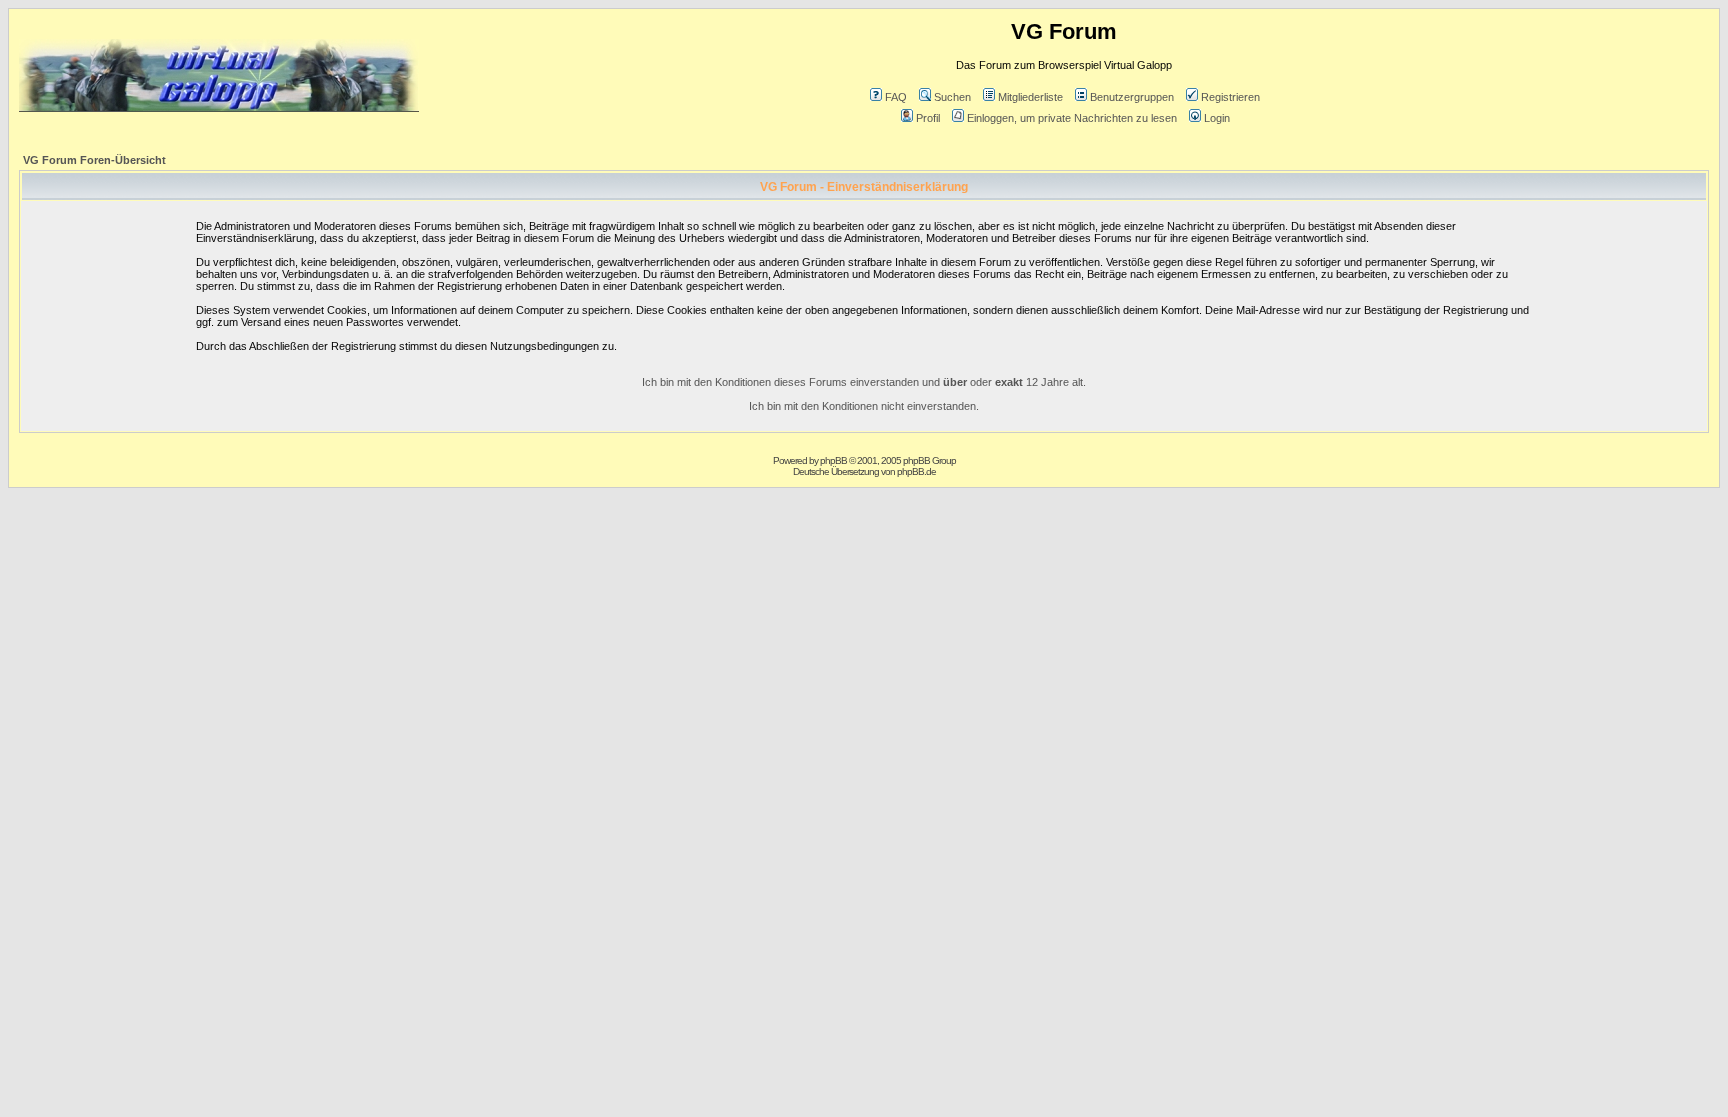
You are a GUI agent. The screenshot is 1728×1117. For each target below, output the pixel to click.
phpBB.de (916, 471)
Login (1217, 118)
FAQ (896, 97)
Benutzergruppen (1132, 97)
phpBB (833, 460)
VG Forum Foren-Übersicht (94, 160)
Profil (928, 118)
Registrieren (1230, 97)
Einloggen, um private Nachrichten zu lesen (1072, 118)
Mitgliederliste (1030, 97)
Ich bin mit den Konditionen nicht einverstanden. (864, 406)
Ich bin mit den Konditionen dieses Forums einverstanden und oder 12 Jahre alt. (864, 382)
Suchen (952, 97)
